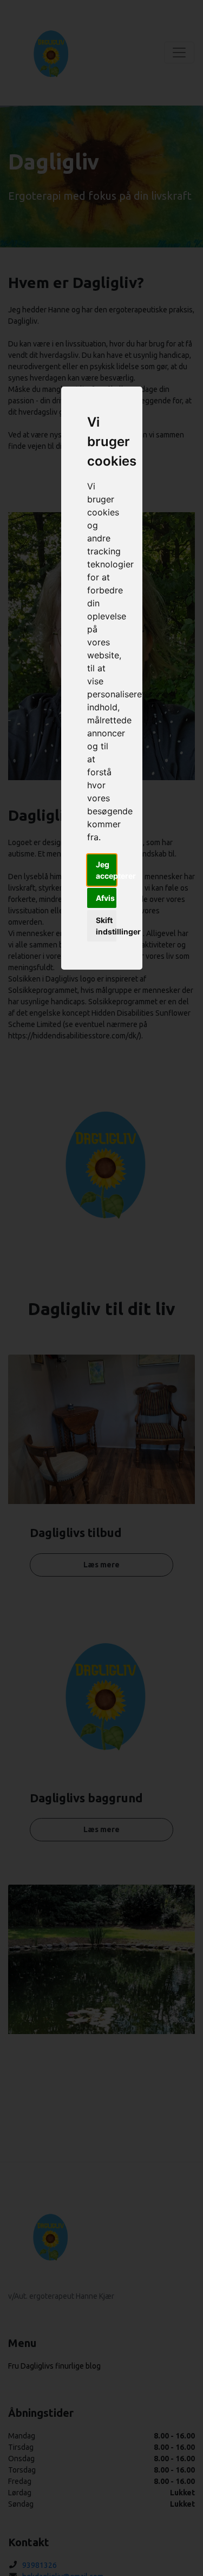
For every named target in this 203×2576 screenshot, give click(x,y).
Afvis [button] (105, 898)
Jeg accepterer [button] (106, 870)
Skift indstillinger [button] (106, 926)
